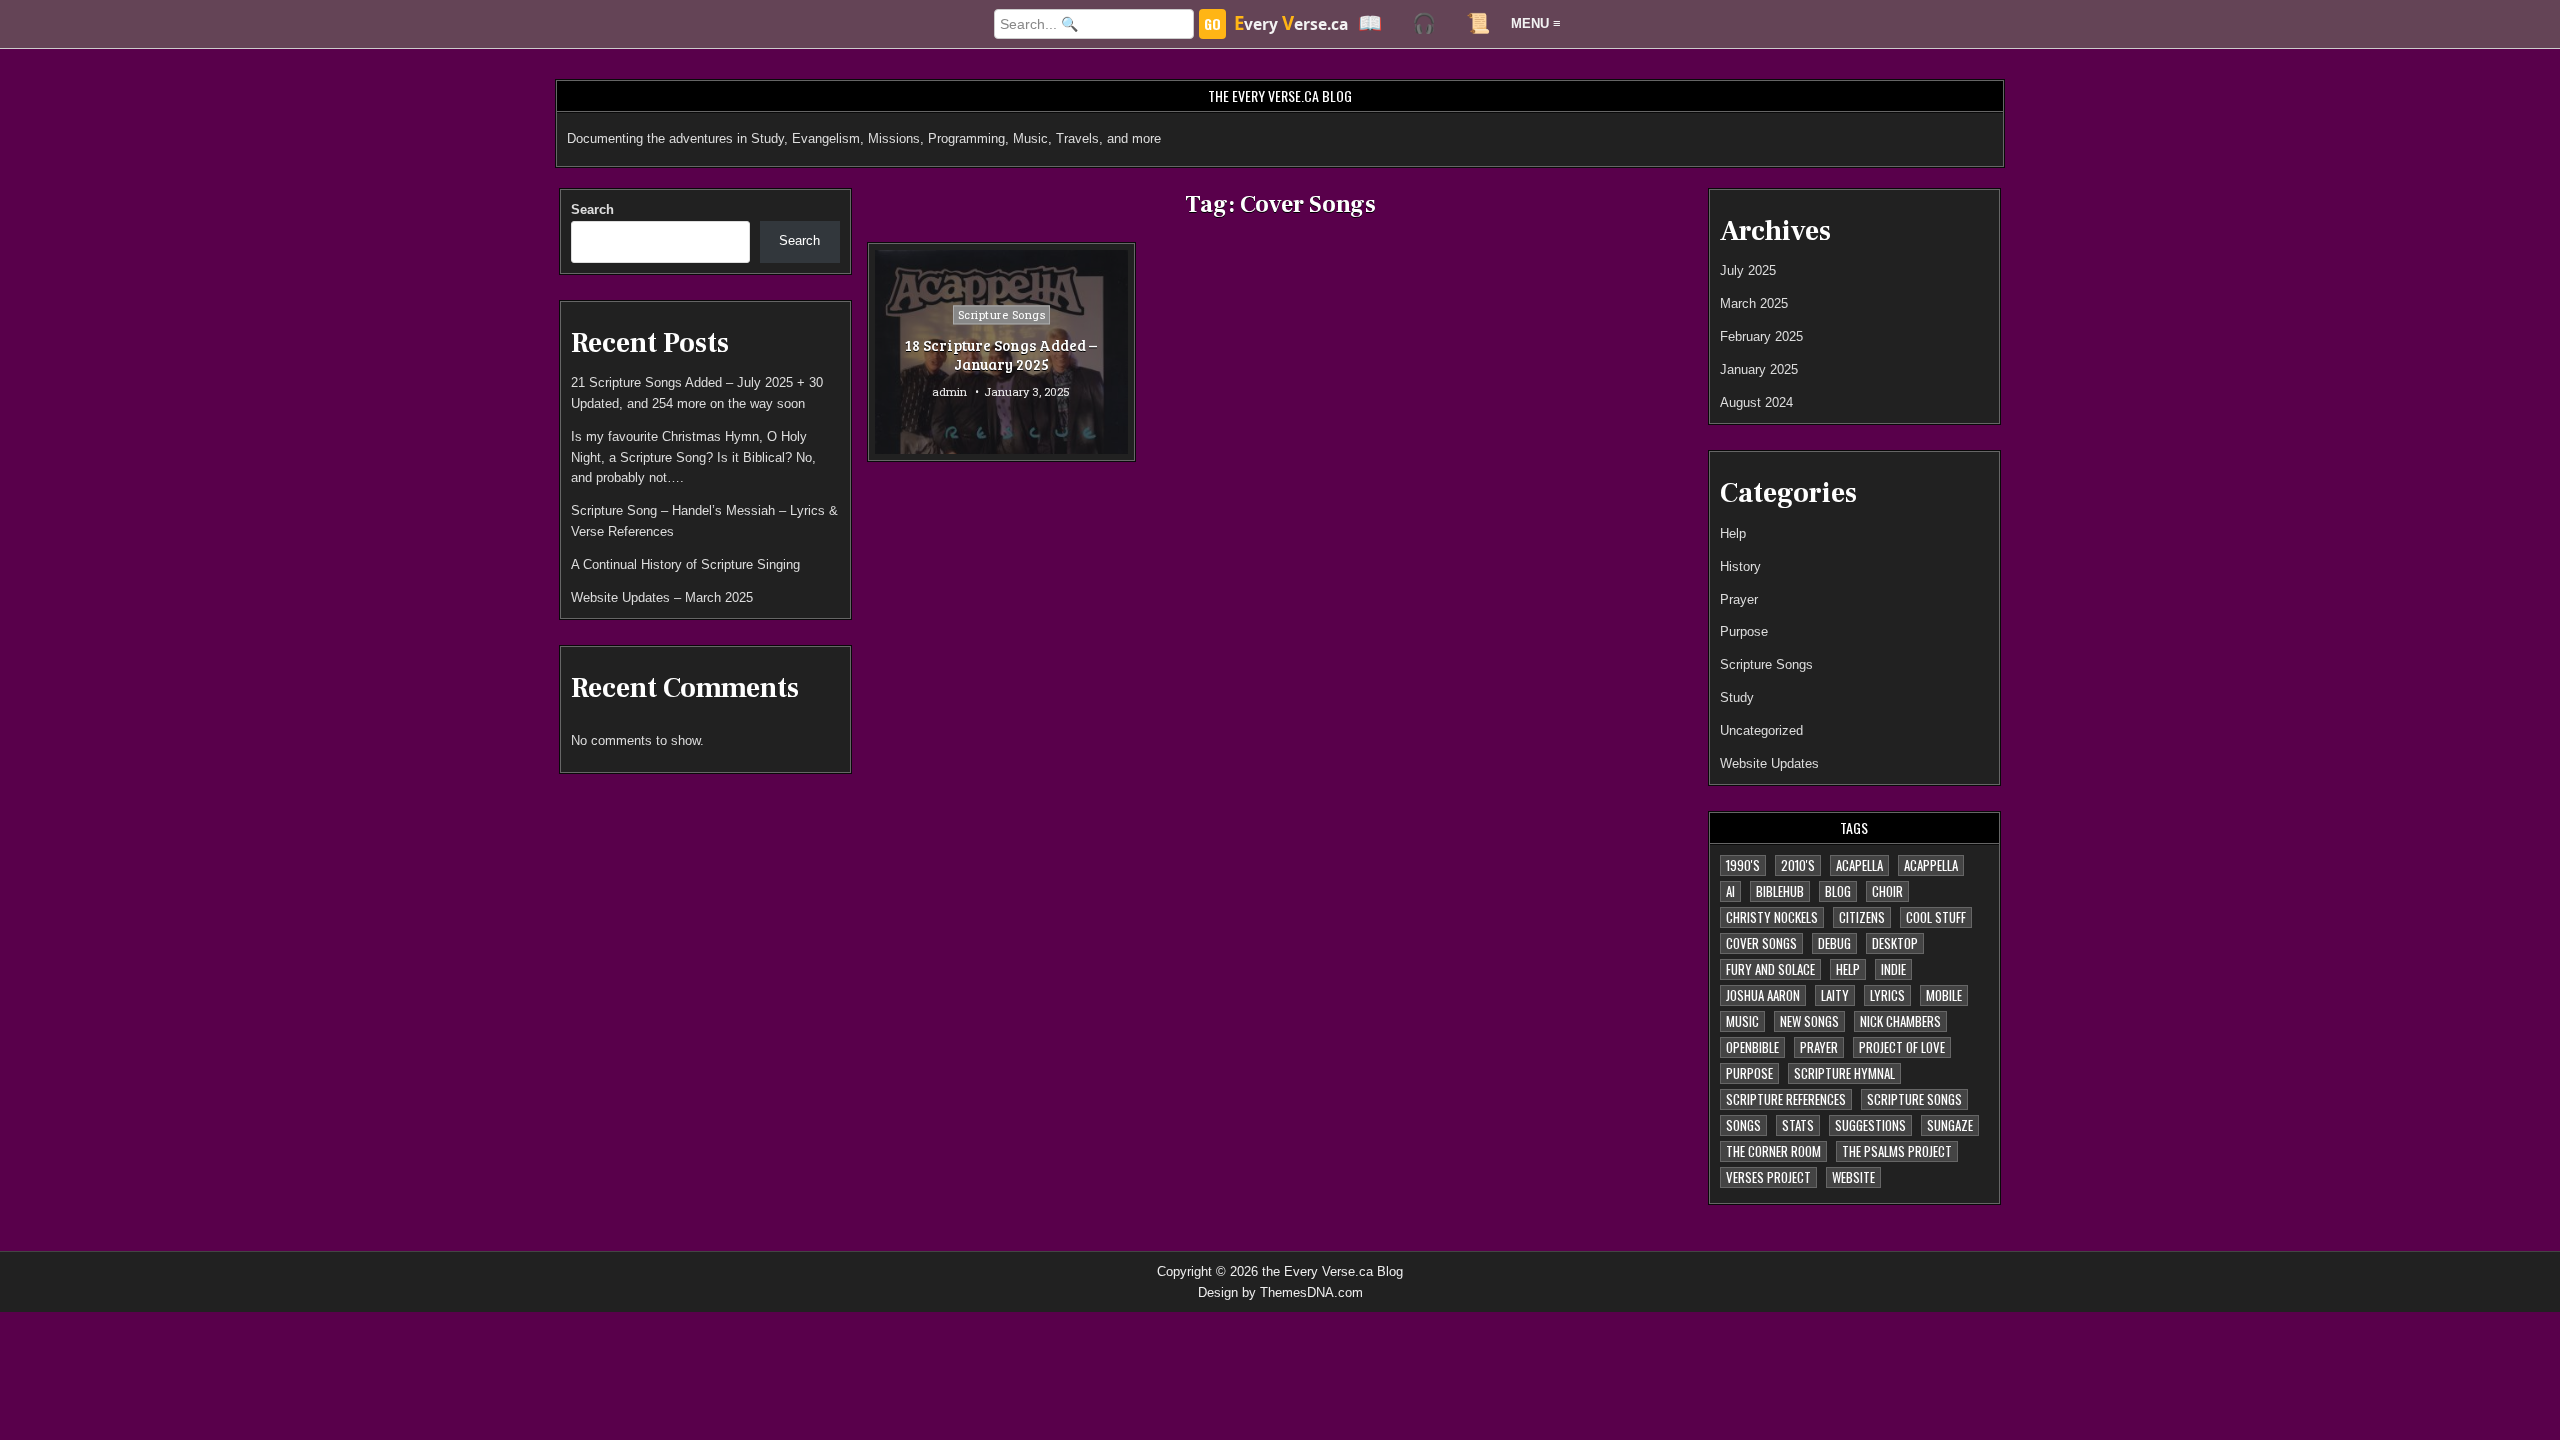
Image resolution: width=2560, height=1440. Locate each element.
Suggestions (1870, 1125)
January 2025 (1759, 369)
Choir (1887, 891)
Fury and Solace (1770, 969)
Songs (1743, 1125)
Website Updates (1769, 763)
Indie (1893, 969)
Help (1733, 533)
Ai (1730, 891)
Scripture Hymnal (1844, 1073)
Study (1737, 697)
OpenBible (1752, 1047)
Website (1853, 1177)
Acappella (1931, 865)
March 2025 (1754, 303)
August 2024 (1756, 402)
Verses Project (1768, 1177)
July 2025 (1748, 270)
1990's (1743, 865)
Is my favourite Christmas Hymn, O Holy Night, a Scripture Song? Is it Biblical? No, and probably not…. (693, 457)
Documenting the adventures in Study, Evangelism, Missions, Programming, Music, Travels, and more (864, 138)
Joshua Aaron (1763, 995)
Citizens (1862, 917)
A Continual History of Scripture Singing (685, 564)
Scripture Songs (1002, 314)
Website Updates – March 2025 (662, 597)
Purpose (1744, 631)
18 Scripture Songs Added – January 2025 (1001, 355)
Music (1742, 1021)
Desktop (1895, 943)
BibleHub (1780, 891)
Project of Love (1902, 1047)
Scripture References (1786, 1099)
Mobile (1944, 995)
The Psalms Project (1897, 1151)
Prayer (1739, 599)
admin (949, 391)
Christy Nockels (1772, 917)
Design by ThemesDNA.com (1280, 1292)
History (1740, 566)
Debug (1834, 943)
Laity (1835, 995)
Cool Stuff (1936, 917)
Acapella (1859, 865)
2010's (1798, 865)
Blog (1838, 891)
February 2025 (1761, 336)
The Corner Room (1773, 1151)
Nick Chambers (1900, 1021)
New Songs (1809, 1021)
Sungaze (1950, 1125)
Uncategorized (1761, 730)
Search (592, 209)
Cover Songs (1761, 943)
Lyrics (1887, 995)
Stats (1798, 1125)
